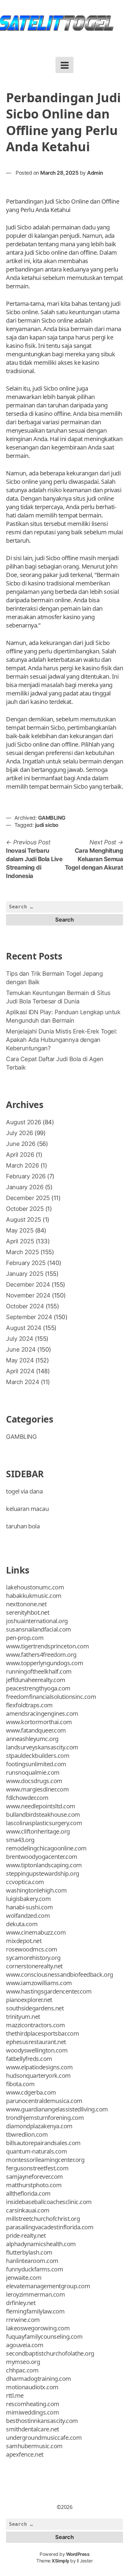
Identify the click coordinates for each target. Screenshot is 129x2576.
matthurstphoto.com (34, 2185)
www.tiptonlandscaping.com (44, 1865)
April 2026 (20, 1155)
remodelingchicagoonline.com (46, 1848)
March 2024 (22, 1382)
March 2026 (22, 1165)
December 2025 (28, 1198)
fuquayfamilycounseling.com (44, 2337)
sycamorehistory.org (33, 1958)
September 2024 (29, 1317)
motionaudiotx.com (32, 2387)
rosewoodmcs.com (32, 1949)
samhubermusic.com (34, 2446)
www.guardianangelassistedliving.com (57, 2109)
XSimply (60, 2561)
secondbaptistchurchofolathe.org (50, 2353)
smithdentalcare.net (33, 2429)
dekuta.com (22, 1924)
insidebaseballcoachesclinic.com (49, 2202)
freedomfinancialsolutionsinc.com (51, 1697)
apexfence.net (25, 2454)
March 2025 (22, 1252)
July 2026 (19, 1133)
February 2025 (26, 1263)
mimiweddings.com (32, 2412)
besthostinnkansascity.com (42, 2421)
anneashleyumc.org (32, 1739)
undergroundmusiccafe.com (44, 2438)
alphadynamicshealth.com (41, 2244)
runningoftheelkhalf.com (39, 1671)
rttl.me (15, 2395)
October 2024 (25, 1306)
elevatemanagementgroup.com (48, 2286)
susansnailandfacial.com (39, 1629)
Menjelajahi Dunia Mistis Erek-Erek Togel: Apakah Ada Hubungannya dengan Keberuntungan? (62, 1040)
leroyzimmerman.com (35, 2294)
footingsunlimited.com (36, 1764)
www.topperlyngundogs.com (45, 1663)
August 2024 (24, 1328)
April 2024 (20, 1371)
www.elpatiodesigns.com (39, 2067)
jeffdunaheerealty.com (36, 1680)
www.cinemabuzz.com (36, 1932)
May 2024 (20, 1360)
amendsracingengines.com (42, 1713)
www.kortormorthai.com (39, 1722)
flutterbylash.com (29, 2252)
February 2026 (26, 1176)
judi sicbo (47, 825)
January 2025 (25, 1274)
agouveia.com (25, 2345)
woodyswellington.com (37, 2050)
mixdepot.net (24, 1941)
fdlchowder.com (27, 1798)
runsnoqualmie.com (33, 1772)
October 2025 (25, 1209)
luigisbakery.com (28, 1899)
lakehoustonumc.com (35, 1587)
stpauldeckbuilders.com (38, 1756)
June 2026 (21, 1144)
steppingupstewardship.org (43, 1873)
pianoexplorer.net (29, 2000)
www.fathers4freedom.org (41, 1655)
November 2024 (28, 1295)
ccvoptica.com (25, 1882)
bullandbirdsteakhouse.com (43, 1815)
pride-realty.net (26, 2235)
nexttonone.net (26, 1604)
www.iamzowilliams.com (39, 1983)
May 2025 (20, 1230)
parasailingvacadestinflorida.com (50, 2227)
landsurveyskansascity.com (42, 1747)
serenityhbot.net (28, 1612)
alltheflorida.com (28, 2193)
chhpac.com (22, 2370)
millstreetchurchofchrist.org (43, 2219)
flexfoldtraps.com (29, 1705)
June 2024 (21, 1349)
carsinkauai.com (28, 2210)
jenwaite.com (24, 2278)
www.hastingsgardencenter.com (49, 1991)
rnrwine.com (23, 2320)
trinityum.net (23, 2017)
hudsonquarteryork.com (38, 2076)
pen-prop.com (25, 1638)
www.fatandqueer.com (36, 1730)
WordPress (78, 2554)
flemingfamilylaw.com (35, 2311)
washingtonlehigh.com (36, 1890)
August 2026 (24, 1122)
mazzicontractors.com (35, 2025)
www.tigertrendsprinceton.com (47, 1646)
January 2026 (25, 1187)
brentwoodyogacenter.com (42, 1857)
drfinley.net (21, 2303)
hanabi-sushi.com (29, 1907)
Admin (95, 173)
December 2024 (28, 1285)
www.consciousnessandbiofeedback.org (60, 1974)
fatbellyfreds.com (29, 2059)
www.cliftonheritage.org (38, 1831)
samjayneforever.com (34, 2177)
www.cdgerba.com (31, 2092)
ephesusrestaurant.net (36, 2042)
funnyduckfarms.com (34, 2269)
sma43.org (20, 1840)
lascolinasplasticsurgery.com (44, 1823)
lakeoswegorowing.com (38, 2328)
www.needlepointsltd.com (41, 1806)
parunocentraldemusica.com (44, 2101)
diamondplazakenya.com (39, 2126)
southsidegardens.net (35, 2008)
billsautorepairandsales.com (43, 2143)
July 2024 (20, 1339)
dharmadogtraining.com (39, 2379)
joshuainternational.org (37, 1621)
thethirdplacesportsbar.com (42, 2033)
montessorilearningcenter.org (45, 2160)
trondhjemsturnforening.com (45, 2118)
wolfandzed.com (28, 1916)
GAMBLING (52, 818)
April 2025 (20, 1241)
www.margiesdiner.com (37, 1789)
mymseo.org (23, 2362)
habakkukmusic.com (34, 1596)
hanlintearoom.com (32, 2261)
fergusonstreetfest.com (37, 2168)
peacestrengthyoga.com (38, 1688)
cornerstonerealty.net (34, 1966)
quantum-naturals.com (36, 2151)
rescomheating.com (33, 2404)
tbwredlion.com (27, 2134)
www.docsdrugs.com (34, 1781)
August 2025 (24, 1220)
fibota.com (20, 2084)
